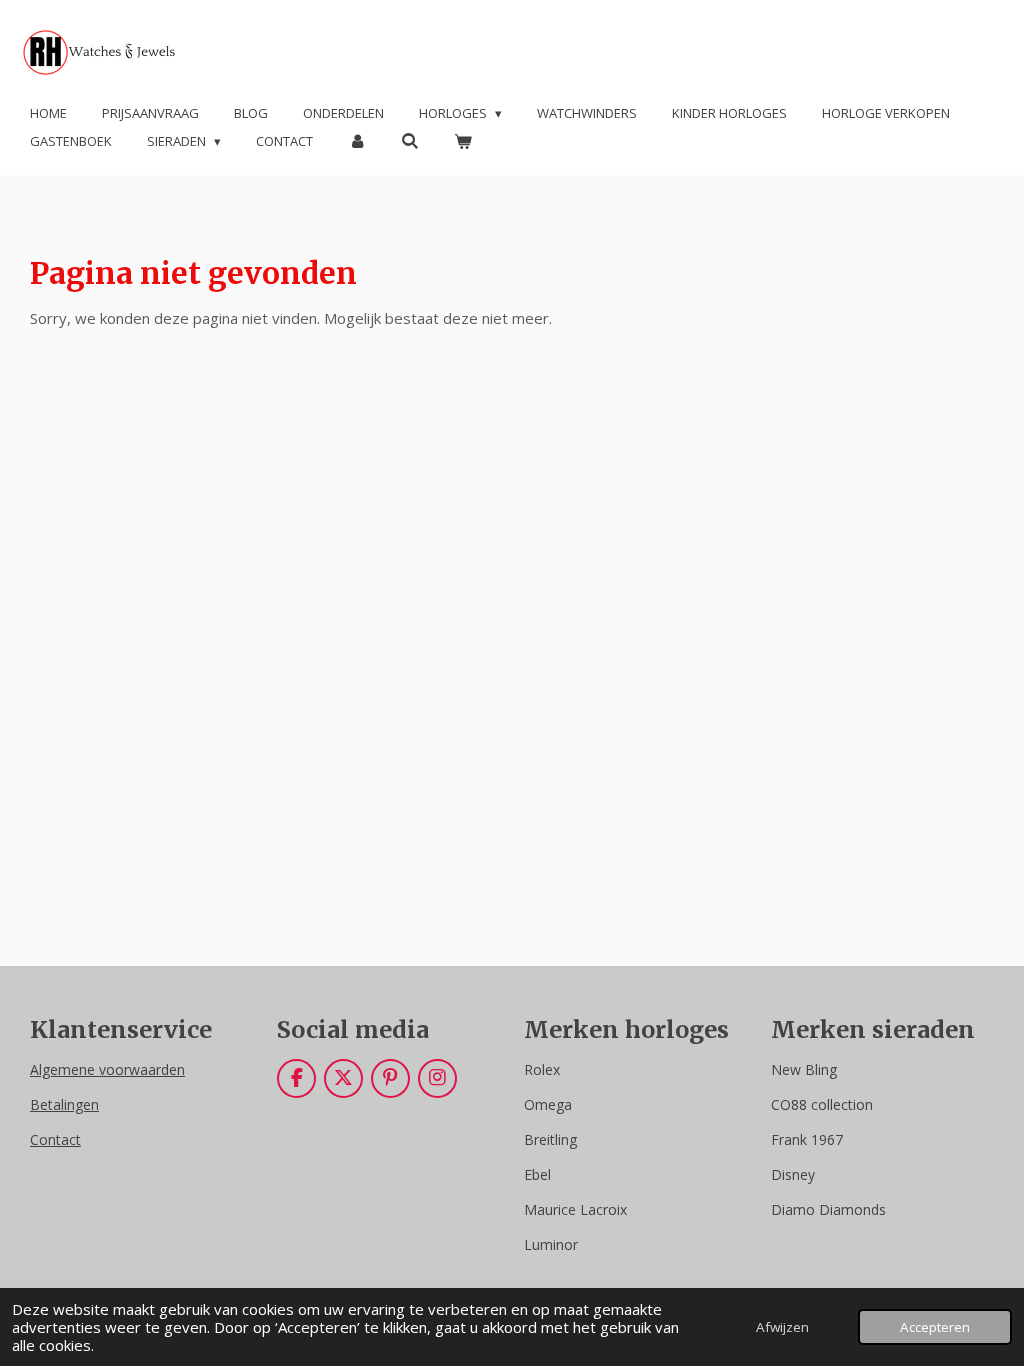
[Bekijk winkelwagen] (464, 142)
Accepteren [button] (935, 1327)
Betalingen (64, 1104)
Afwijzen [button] (782, 1327)
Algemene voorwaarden (107, 1069)
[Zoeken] (410, 141)
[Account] (357, 142)
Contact (55, 1139)
